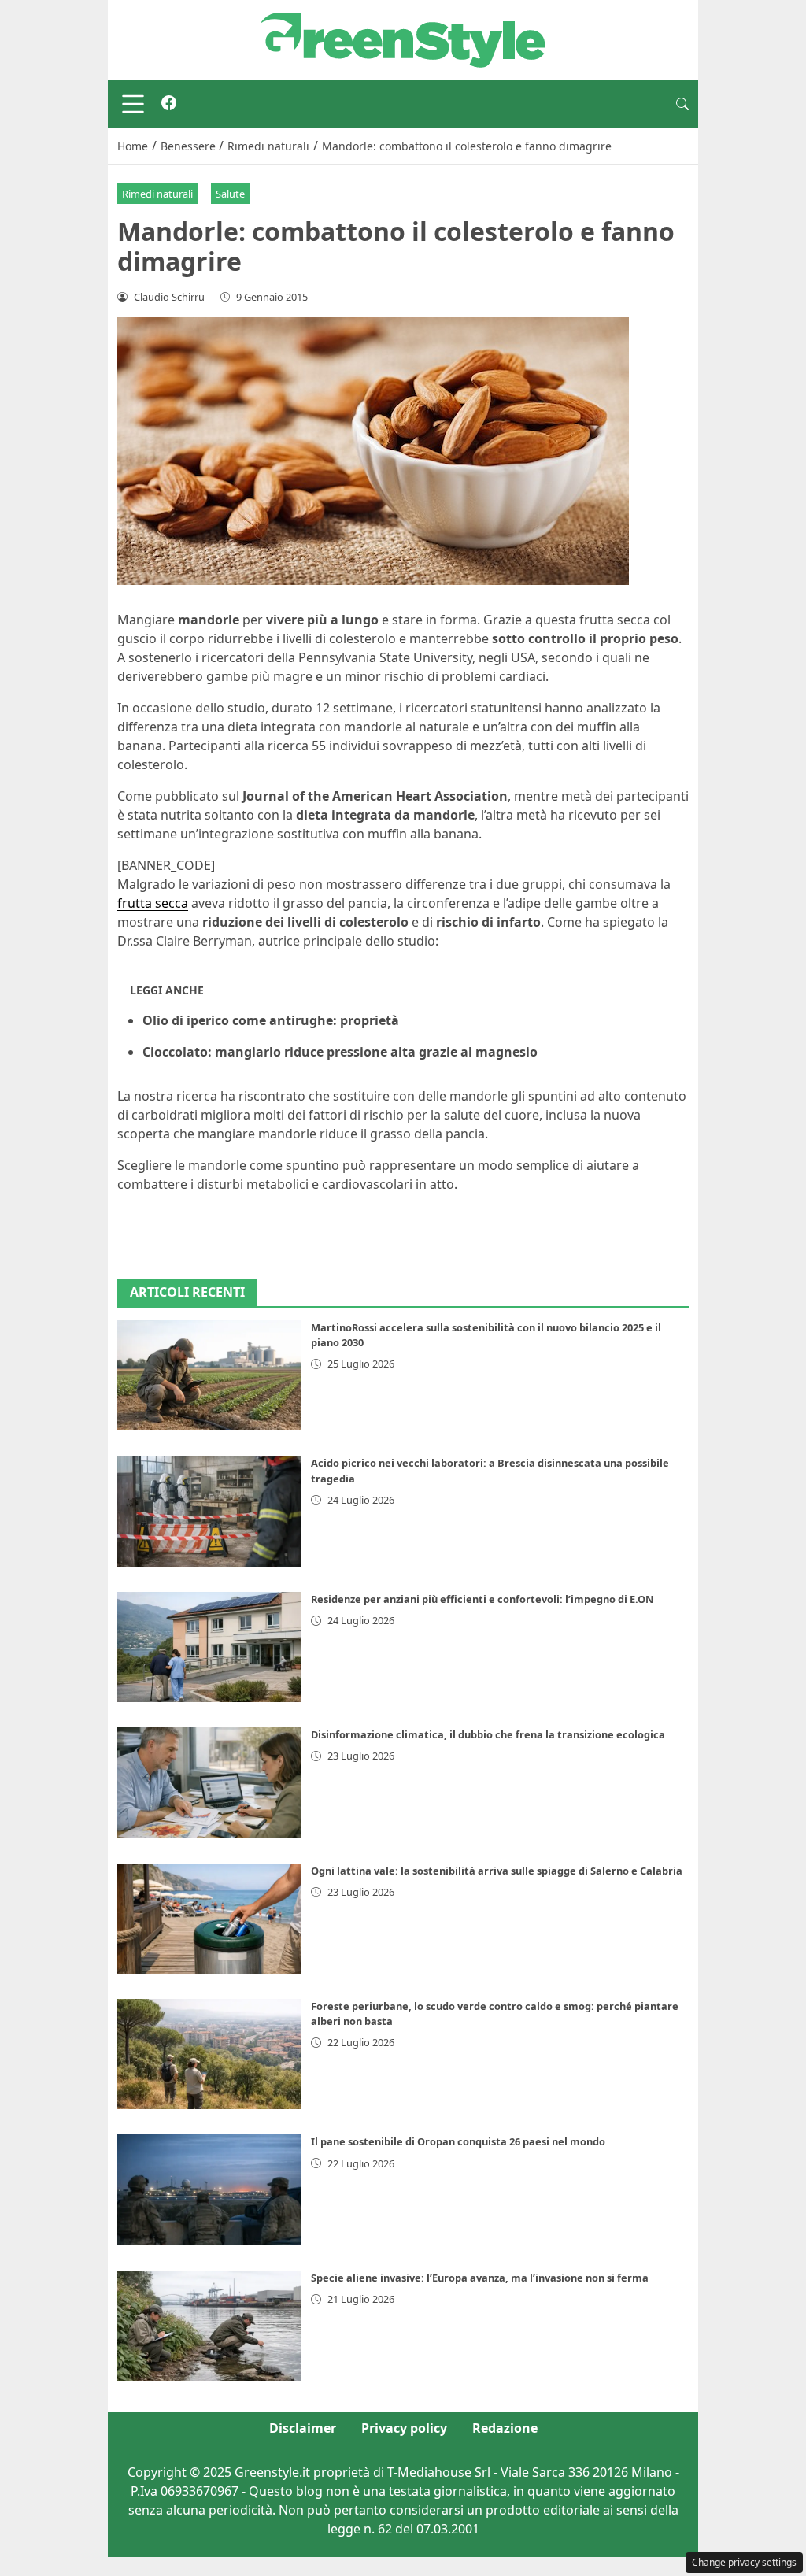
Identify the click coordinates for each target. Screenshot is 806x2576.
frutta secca (153, 903)
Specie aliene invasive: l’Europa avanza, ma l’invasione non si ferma (480, 2278)
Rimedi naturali (157, 194)
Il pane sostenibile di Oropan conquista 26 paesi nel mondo (458, 2141)
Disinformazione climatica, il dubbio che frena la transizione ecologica (488, 1734)
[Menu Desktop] (133, 104)
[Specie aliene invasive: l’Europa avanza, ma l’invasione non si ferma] (209, 2326)
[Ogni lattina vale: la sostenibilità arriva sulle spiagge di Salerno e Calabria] (209, 1919)
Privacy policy (404, 2428)
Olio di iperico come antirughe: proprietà (271, 1020)
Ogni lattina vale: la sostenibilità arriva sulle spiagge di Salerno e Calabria (497, 1871)
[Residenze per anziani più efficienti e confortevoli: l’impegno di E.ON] (209, 1647)
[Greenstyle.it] (403, 39)
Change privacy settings (744, 2562)
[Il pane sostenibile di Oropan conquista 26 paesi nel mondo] (209, 2189)
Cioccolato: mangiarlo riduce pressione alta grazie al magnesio (340, 1052)
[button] (682, 104)
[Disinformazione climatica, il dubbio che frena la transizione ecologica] (209, 1782)
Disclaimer (303, 2428)
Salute (230, 194)
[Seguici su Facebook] (169, 104)
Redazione (505, 2428)
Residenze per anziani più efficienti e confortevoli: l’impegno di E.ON (482, 1599)
